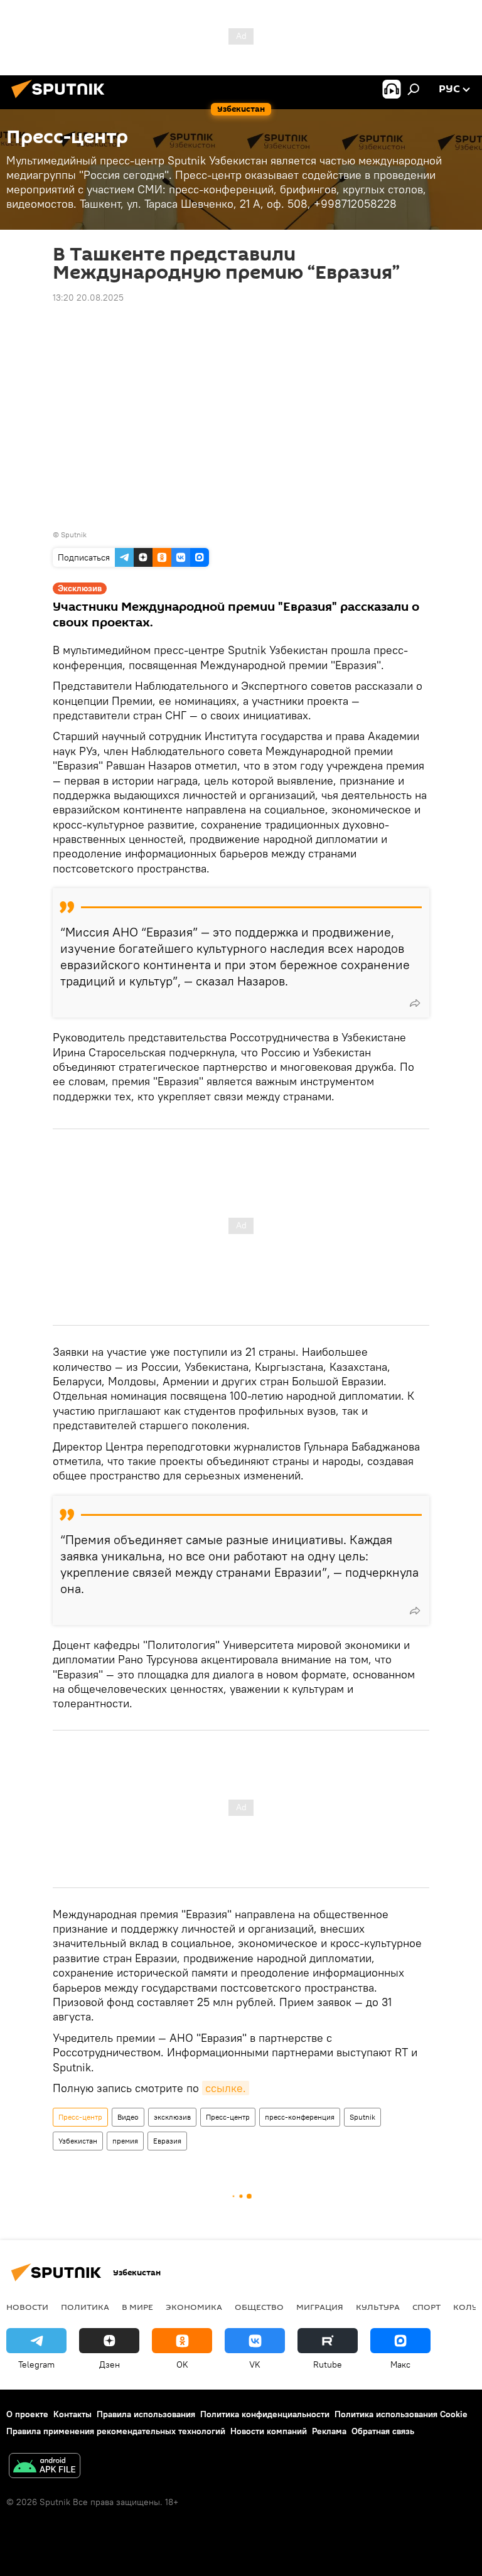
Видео (128, 2117)
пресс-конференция (300, 2117)
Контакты (72, 2414)
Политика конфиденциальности (265, 2414)
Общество (259, 2307)
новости (27, 2307)
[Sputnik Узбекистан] (62, 100)
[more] (415, 1003)
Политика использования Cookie (401, 2414)
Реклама (329, 2431)
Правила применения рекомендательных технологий (116, 2431)
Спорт (426, 2307)
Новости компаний (269, 2431)
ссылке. (226, 2088)
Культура (378, 2307)
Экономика (194, 2307)
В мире (137, 2307)
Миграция (320, 2307)
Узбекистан (78, 2141)
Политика (85, 2307)
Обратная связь (383, 2431)
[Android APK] (45, 2467)
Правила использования (146, 2414)
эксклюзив (172, 2117)
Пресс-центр (80, 2117)
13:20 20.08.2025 (88, 298)
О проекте (27, 2414)
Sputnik (362, 2117)
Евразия (167, 2141)
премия (125, 2141)
